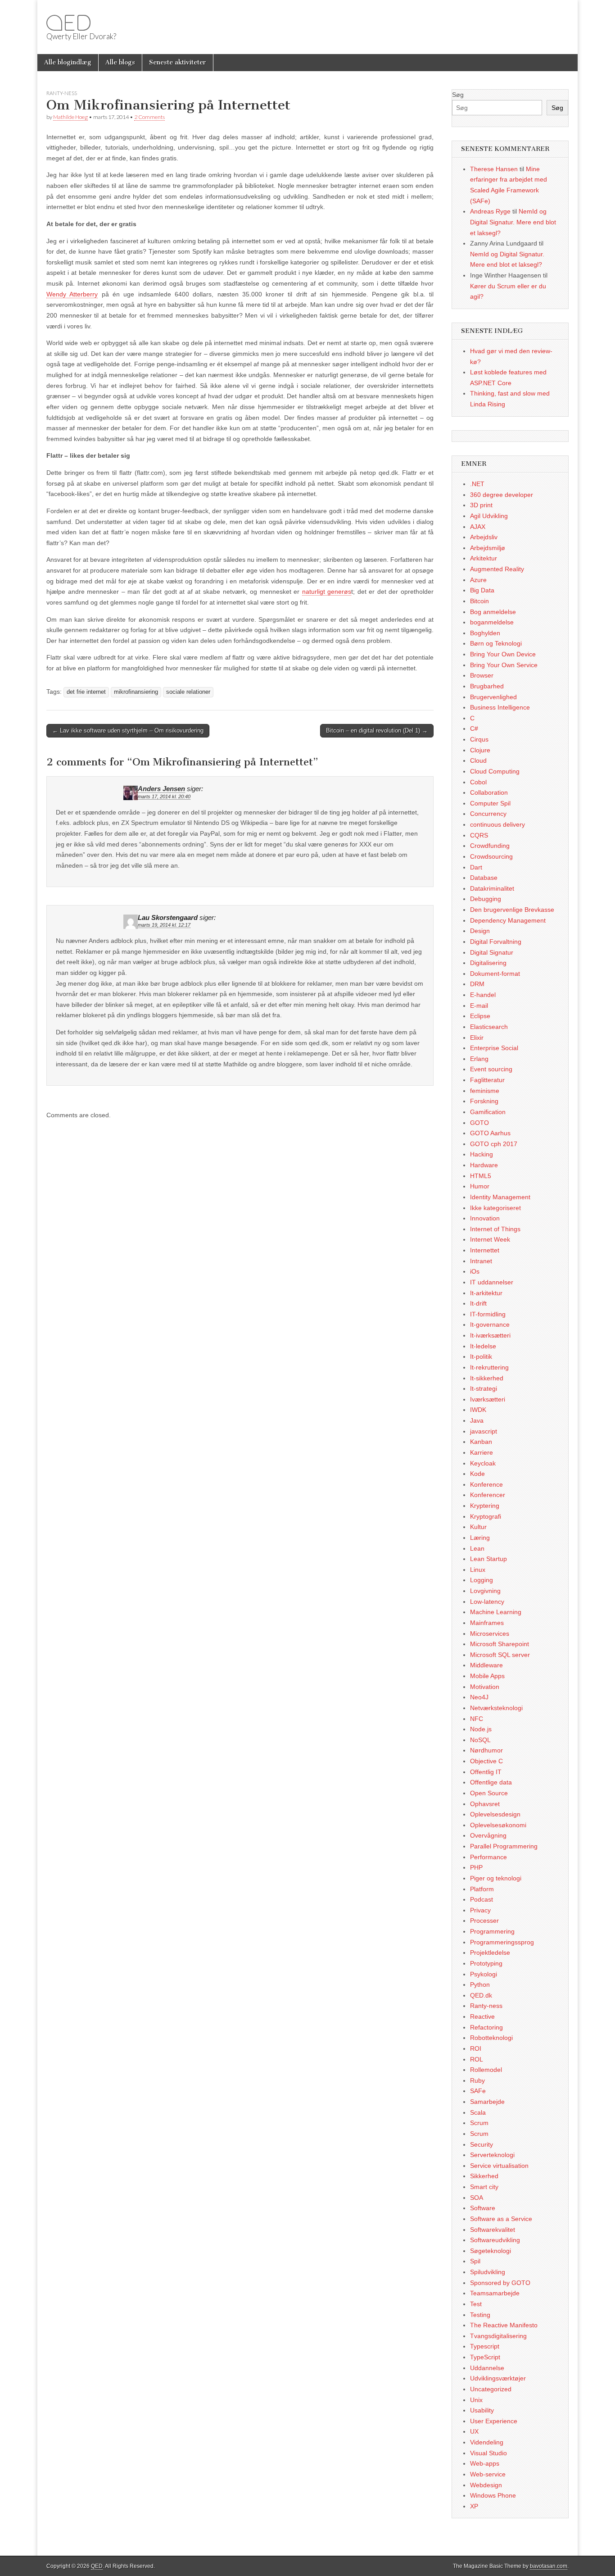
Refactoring (486, 2027)
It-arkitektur (486, 1293)
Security (482, 2144)
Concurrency (488, 814)
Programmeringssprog (502, 1942)
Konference (486, 1484)
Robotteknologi (491, 2038)
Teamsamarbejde (495, 2293)
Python (480, 1984)
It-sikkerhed (487, 1378)
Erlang (479, 1059)
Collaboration (489, 792)
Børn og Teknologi (496, 643)
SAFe (478, 2091)
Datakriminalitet (492, 888)
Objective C (486, 1761)
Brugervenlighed (493, 697)
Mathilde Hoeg (70, 117)
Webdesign (486, 2485)
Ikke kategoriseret (495, 1208)
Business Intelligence (500, 707)
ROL (477, 2059)
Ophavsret (485, 1804)
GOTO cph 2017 (494, 1144)
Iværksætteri (488, 1399)
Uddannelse (487, 2368)
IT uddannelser (492, 1282)
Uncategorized (491, 2389)
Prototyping (486, 1963)
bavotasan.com (549, 2566)
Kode (477, 1474)
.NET (477, 484)
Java (477, 1420)
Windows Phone (493, 2495)
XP (474, 2506)
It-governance (490, 1324)
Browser (482, 675)
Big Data (482, 590)
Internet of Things (495, 1229)
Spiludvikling (488, 2272)
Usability (482, 2410)
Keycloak (483, 1463)
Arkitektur (484, 558)
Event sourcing (491, 1069)
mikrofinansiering (136, 692)
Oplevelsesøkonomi (498, 1825)
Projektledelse (490, 1952)
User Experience (494, 2421)
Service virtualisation (499, 2166)
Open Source (489, 1793)
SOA (477, 2198)
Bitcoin (479, 601)
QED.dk (481, 1995)
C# (474, 728)
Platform (482, 1889)
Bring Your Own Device (503, 654)
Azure (478, 580)
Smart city (484, 2187)
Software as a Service (501, 2219)
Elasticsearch (489, 1027)
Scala (478, 2112)
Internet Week (490, 1239)
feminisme (485, 1091)
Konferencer (488, 1495)
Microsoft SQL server (500, 1655)
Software (483, 2208)
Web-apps (485, 2463)
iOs (475, 1271)
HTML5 (481, 1176)
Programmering (492, 1931)
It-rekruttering (489, 1367)
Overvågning (488, 1835)
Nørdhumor (486, 1750)
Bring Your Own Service (504, 665)
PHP (476, 1867)
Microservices (490, 1634)
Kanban (481, 1442)
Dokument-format (495, 974)
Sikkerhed (484, 2176)
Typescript (485, 2346)
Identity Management (500, 1197)
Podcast (482, 1899)
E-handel (483, 995)
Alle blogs (120, 62)
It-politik (481, 1356)
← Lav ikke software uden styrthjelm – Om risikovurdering (128, 730)
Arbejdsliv (484, 537)
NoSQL (480, 1740)
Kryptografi (486, 1516)
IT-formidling (488, 1314)
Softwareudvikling (495, 2240)
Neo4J (479, 1697)
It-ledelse (483, 1346)
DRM (477, 984)
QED (68, 23)
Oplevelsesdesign (495, 1814)
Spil (475, 2261)
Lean (477, 1548)
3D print (481, 505)
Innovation (485, 1218)
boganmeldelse (492, 622)
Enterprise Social (494, 1048)
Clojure (480, 750)
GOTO (479, 1123)
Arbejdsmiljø (488, 548)
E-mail (479, 1006)
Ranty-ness (62, 93)
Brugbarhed (487, 686)
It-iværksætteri (490, 1335)
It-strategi (484, 1388)
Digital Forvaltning (496, 942)
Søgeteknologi (491, 2251)
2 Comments (149, 117)
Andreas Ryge (490, 211)
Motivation (485, 1687)
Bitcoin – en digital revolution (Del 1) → (377, 730)
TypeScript (485, 2357)
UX (474, 2431)
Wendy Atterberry (72, 294)
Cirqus (479, 739)
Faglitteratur (487, 1080)
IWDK (478, 1410)
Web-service (488, 2474)
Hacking (482, 1154)
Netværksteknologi (496, 1708)
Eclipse (480, 1016)
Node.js (481, 1729)
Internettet (485, 1250)
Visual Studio (488, 2453)
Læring (480, 1538)
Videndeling (487, 2442)
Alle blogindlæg (68, 62)
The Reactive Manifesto (504, 2325)
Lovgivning (485, 1591)
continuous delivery (497, 824)
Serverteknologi (492, 2155)
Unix (476, 2400)
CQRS (479, 835)
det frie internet (86, 692)
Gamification (488, 1112)
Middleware (486, 1665)
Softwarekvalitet (493, 2230)
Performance (488, 1857)
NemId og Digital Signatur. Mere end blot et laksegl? (513, 222)
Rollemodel (486, 2070)
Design (480, 931)
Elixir (477, 1038)
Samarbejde (487, 2102)
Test (476, 2304)
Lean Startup (488, 1559)
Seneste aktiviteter (178, 62)
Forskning (484, 1101)
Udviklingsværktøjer (498, 2378)
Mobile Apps (487, 1676)
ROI (476, 2048)
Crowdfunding (490, 846)
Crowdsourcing (491, 856)
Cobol (478, 782)
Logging (482, 1580)
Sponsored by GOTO (500, 2283)
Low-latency (487, 1602)
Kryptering (485, 1506)
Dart (476, 867)
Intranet (481, 1261)
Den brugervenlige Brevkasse (512, 910)
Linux (478, 1570)
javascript (484, 1431)
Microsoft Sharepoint (500, 1644)
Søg (458, 95)
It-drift (478, 1303)
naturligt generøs (327, 592)
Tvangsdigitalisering (498, 2336)
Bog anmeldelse (493, 612)
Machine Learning (496, 1612)
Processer (484, 1921)
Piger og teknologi (496, 1878)
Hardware (484, 1165)
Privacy (480, 1910)
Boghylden (485, 633)
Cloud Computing (495, 771)
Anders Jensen (161, 789)
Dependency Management (508, 920)
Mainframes (487, 1623)
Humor (480, 1186)
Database (484, 878)
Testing (480, 2315)
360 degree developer (502, 495)
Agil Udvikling (489, 516)
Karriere (482, 1452)
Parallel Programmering (504, 1846)
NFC (477, 1719)
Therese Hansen (494, 169)
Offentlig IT (486, 1772)
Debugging (486, 899)
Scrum (479, 2123)
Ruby (477, 2080)
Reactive (482, 2016)
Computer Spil (490, 803)
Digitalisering (488, 963)
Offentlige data (491, 1782)
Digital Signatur (492, 952)
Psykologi (484, 1974)
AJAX (478, 527)
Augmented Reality (497, 569)
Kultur (478, 1527)
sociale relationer (188, 692)
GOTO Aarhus (490, 1133)
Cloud (478, 760)
